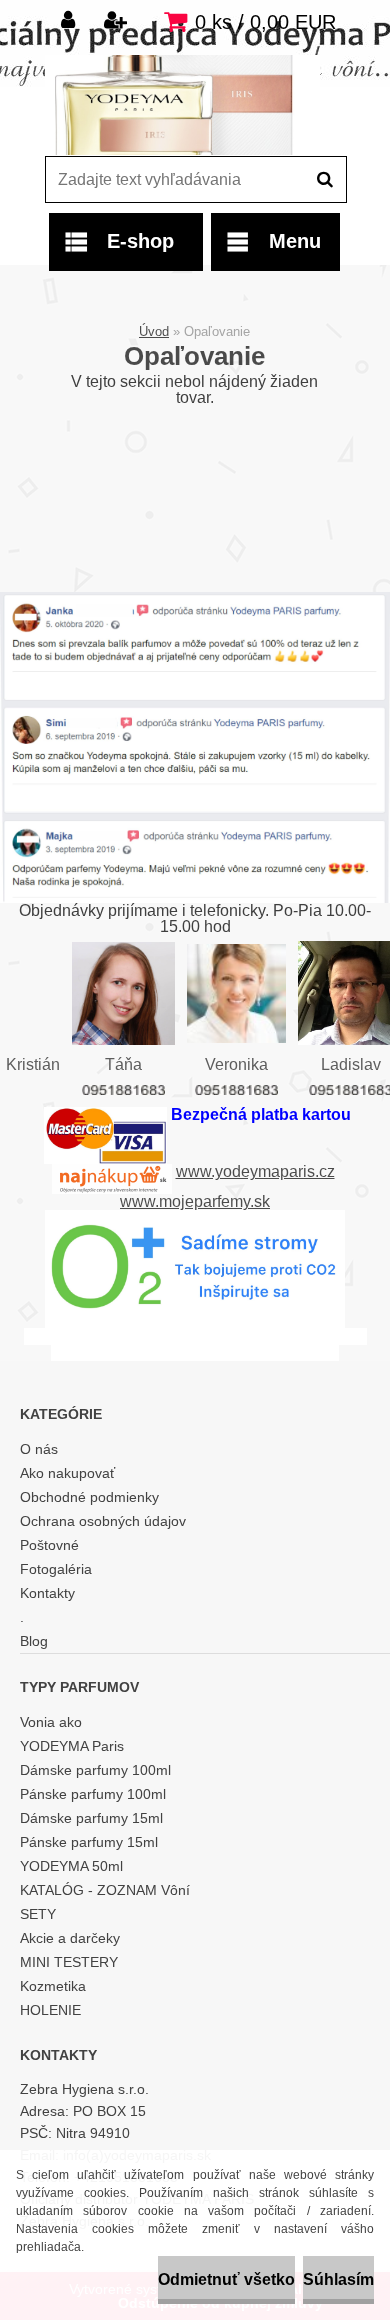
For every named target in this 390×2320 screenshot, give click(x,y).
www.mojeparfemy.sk (195, 1201)
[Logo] (182, 105)
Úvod (154, 331)
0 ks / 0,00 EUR (265, 22)
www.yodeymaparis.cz (255, 1171)
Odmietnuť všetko (226, 2279)
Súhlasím (338, 2279)
